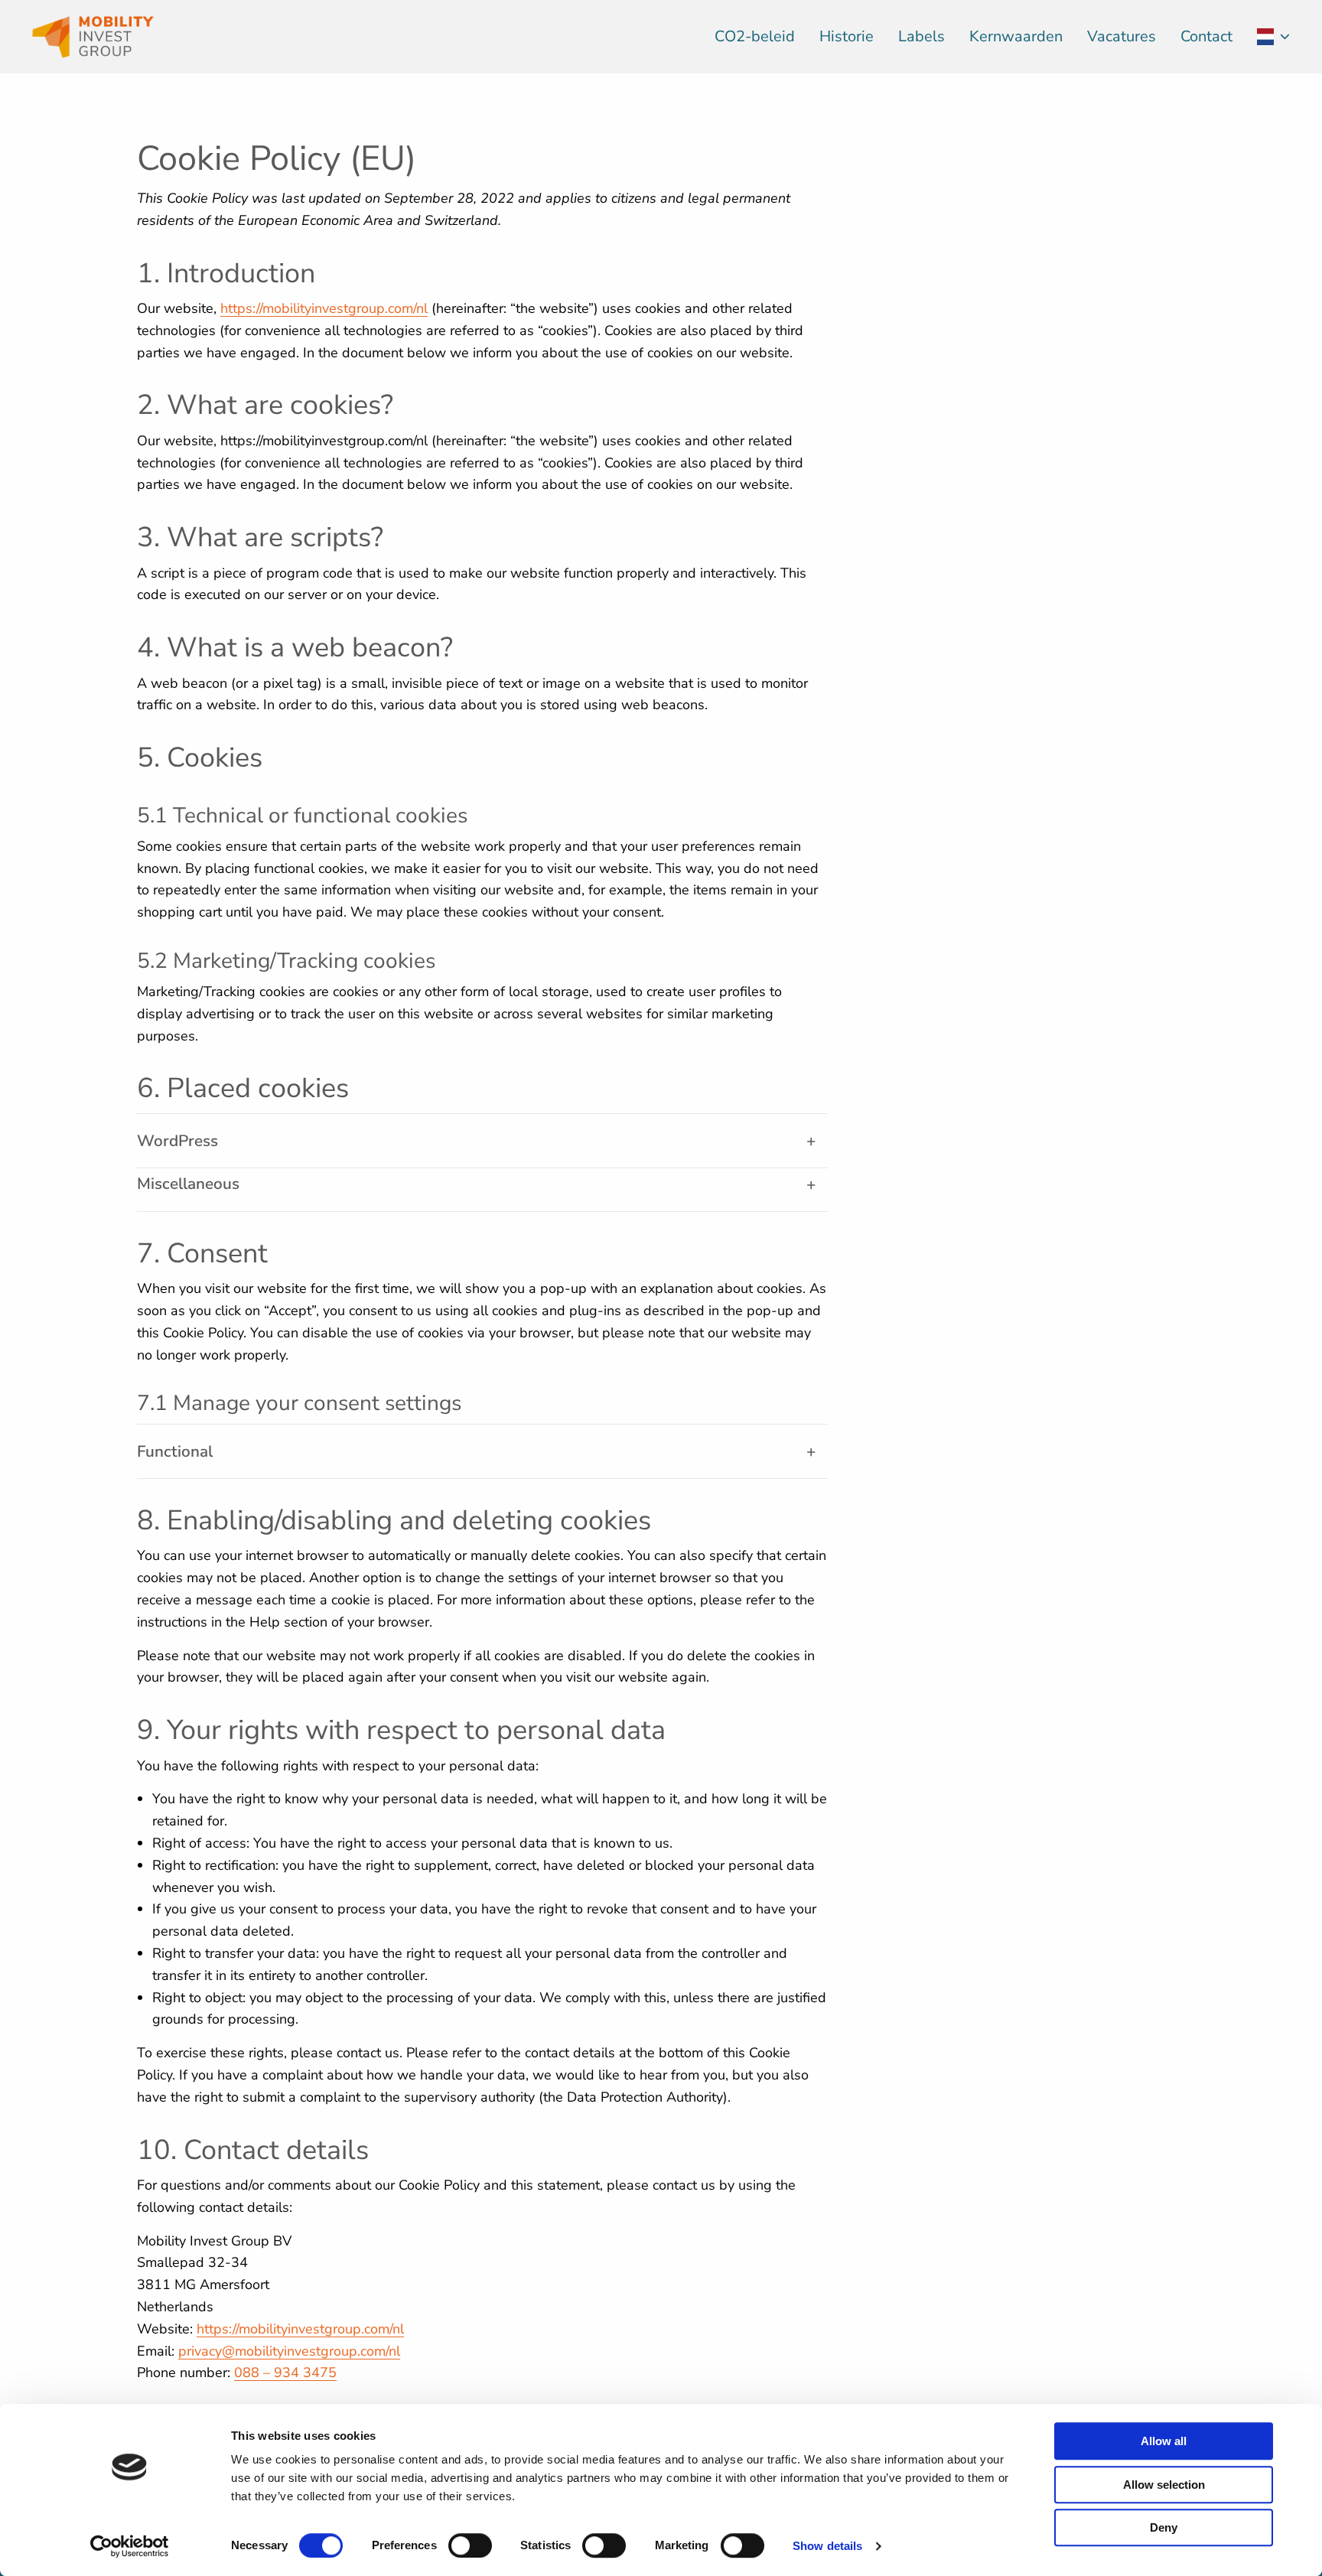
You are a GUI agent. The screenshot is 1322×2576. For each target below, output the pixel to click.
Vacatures (1122, 36)
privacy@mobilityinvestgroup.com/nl (289, 2351)
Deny (1164, 2527)
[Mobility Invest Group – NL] (107, 37)
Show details (827, 2546)
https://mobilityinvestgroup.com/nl (324, 308)
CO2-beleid (755, 36)
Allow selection (1164, 2485)
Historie (847, 36)
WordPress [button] (177, 1141)
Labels (921, 36)
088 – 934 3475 (285, 2372)
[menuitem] (755, 37)
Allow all (1164, 2441)
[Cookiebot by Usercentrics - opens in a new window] (130, 2546)
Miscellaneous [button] (188, 1184)
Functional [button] (175, 1451)
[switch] (470, 2545)
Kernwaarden (1016, 36)
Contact (1206, 36)
